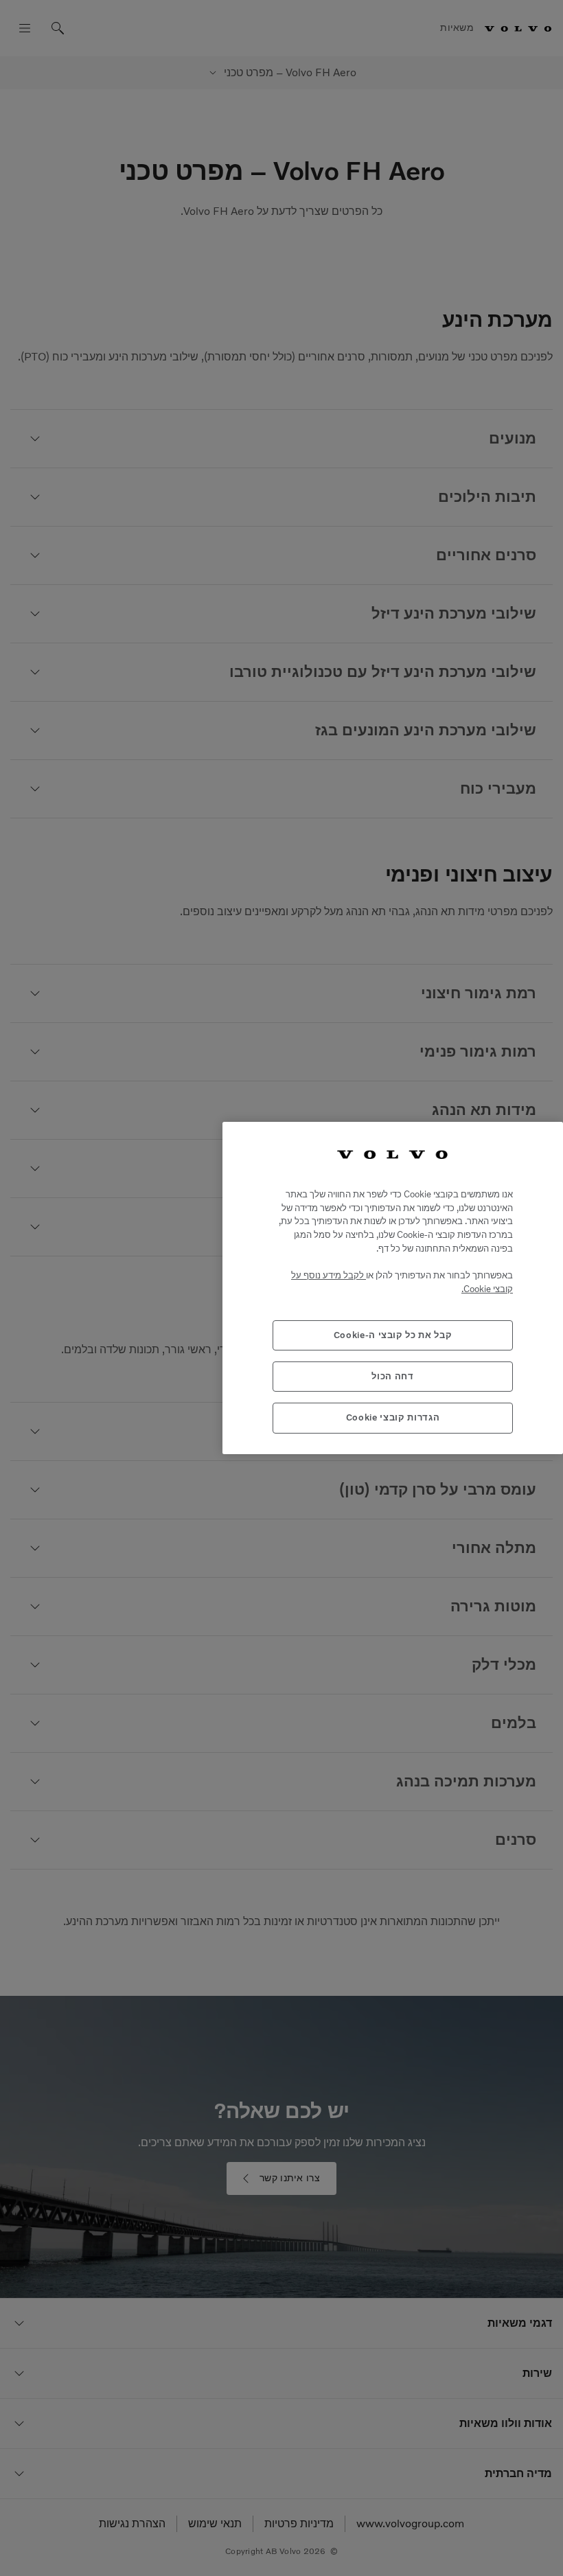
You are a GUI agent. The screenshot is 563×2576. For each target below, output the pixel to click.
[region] (393, 1288)
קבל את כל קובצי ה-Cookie (393, 1335)
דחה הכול (392, 1376)
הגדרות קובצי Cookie (393, 1417)
